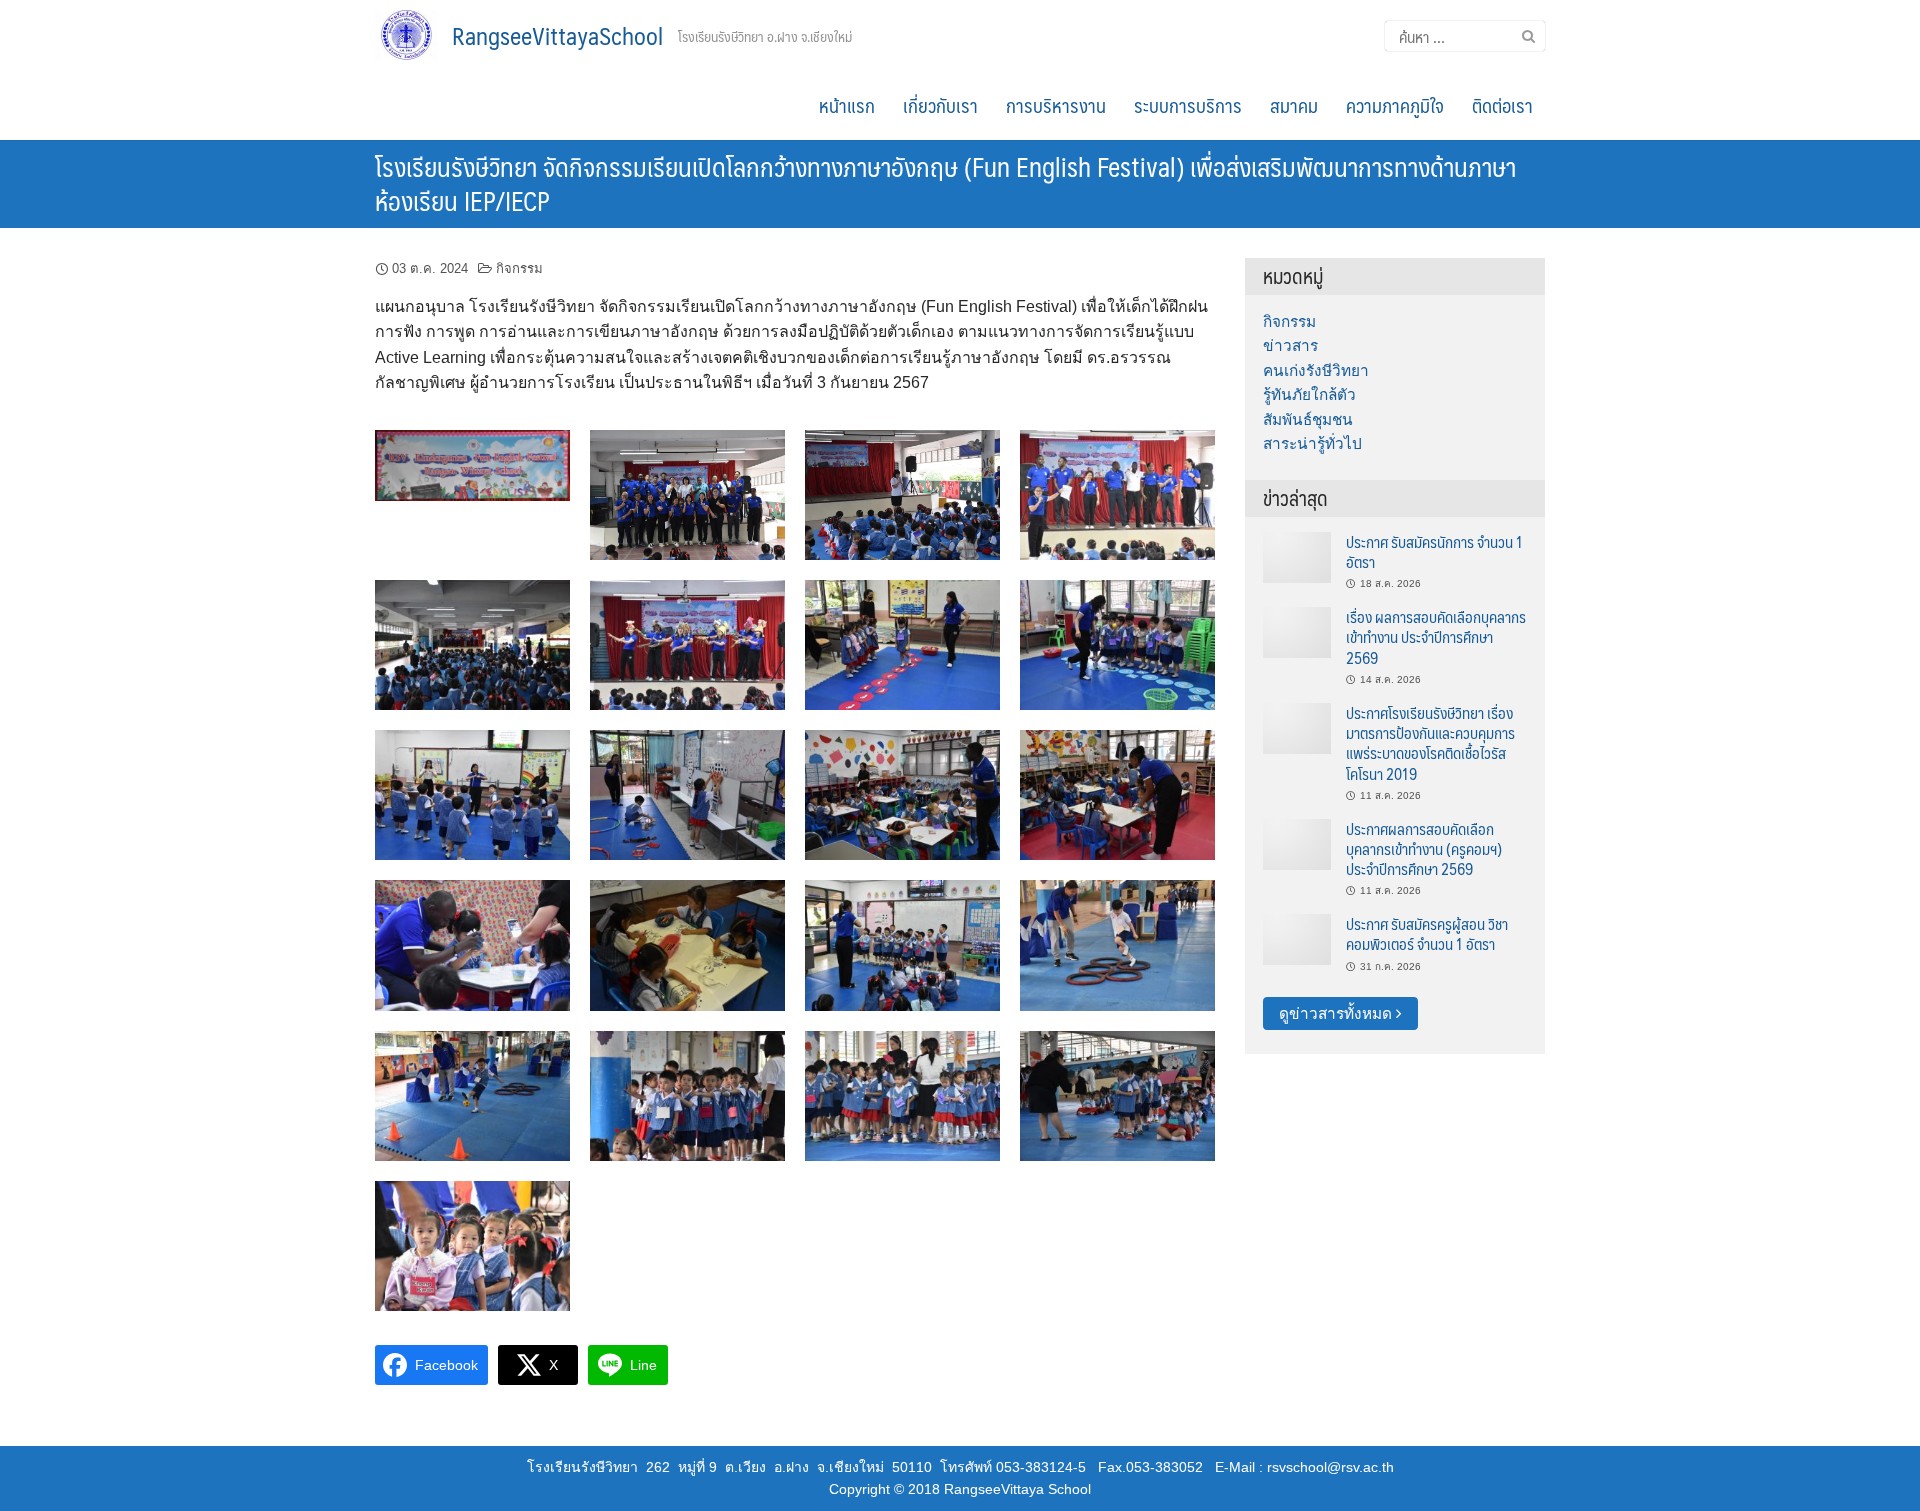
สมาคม (1294, 105)
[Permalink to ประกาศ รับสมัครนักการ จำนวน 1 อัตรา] (1297, 555)
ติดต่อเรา (1502, 105)
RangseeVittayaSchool (557, 35)
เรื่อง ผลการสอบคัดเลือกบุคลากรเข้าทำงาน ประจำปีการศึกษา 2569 (1436, 637)
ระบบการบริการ (1188, 105)
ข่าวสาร (1290, 345)
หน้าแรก (847, 105)
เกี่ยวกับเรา (940, 105)
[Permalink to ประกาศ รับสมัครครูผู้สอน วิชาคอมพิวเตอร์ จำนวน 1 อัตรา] (1297, 938)
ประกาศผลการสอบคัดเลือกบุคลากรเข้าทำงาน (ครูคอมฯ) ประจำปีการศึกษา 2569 (1424, 849)
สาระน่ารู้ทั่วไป (1312, 443)
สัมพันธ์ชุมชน (1308, 419)
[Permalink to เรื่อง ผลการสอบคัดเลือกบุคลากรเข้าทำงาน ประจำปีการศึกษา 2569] (1297, 631)
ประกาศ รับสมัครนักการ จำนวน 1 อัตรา (1434, 551)
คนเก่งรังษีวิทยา (1316, 370)
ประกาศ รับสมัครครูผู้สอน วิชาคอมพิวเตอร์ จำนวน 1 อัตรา (1427, 933)
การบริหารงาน (1056, 105)
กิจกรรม (519, 268)
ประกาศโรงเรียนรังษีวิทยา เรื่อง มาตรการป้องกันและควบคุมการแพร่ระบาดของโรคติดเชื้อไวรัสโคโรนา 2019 (1430, 743)
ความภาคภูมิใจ (1395, 105)
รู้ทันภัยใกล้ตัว (1309, 394)
